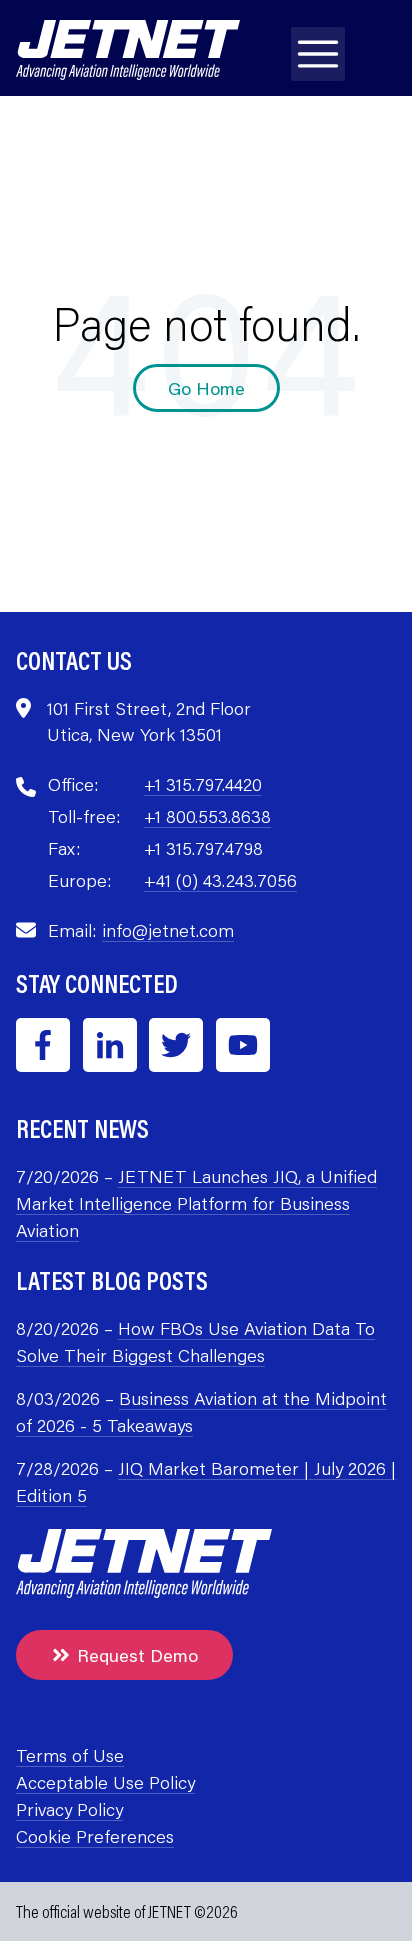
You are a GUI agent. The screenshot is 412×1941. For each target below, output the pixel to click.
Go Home (206, 388)
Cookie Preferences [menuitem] (95, 1836)
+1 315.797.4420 (203, 784)
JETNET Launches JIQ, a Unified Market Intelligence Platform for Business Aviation (196, 1203)
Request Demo (137, 1655)
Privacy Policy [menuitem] (69, 1809)
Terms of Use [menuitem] (70, 1755)
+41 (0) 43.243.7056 (220, 880)
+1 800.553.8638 (207, 816)
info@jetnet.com (168, 930)
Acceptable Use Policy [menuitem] (105, 1782)
